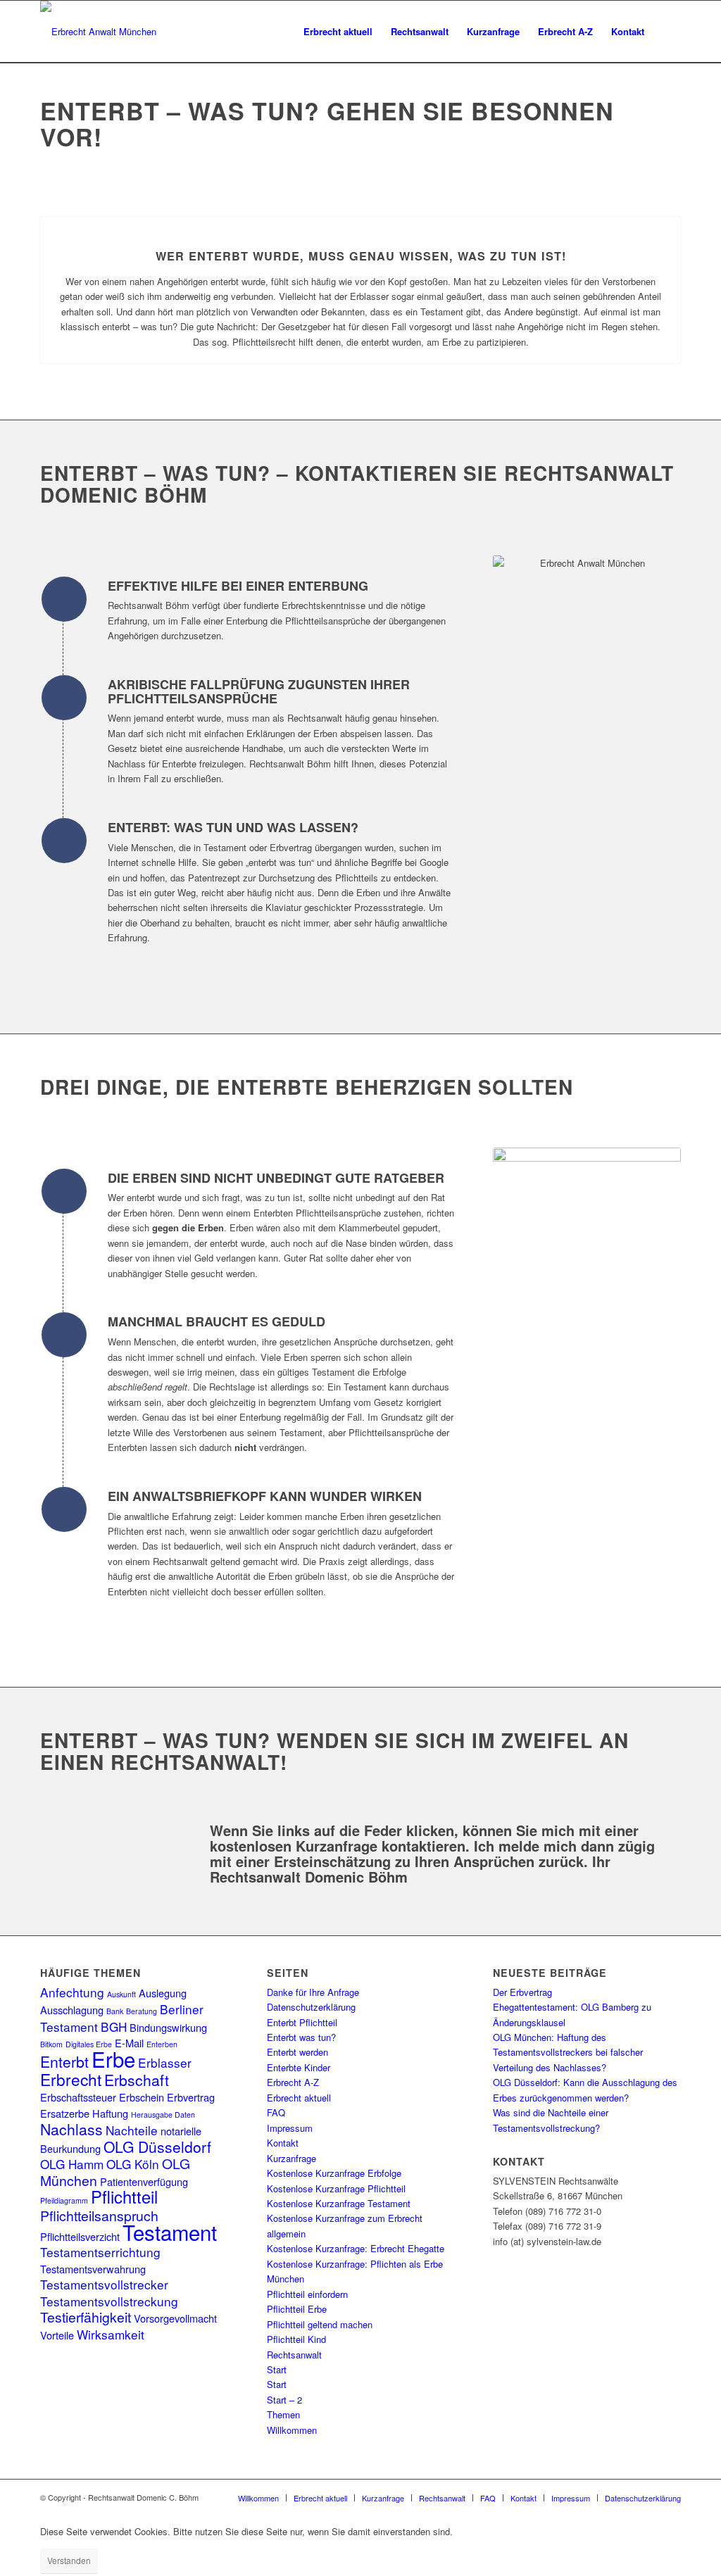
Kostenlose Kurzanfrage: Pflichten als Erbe (355, 2264)
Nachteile (132, 2130)
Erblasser (165, 2062)
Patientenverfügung (144, 2181)
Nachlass (71, 2129)
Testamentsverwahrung (93, 2269)
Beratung (142, 2011)
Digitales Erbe (89, 2044)
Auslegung (163, 1993)
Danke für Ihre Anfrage (313, 1992)
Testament (170, 2232)
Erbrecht (71, 2079)
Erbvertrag (191, 2097)
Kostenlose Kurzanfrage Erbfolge (334, 2173)
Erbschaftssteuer (78, 2097)
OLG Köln (133, 2164)
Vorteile (57, 2335)
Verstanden (69, 2560)
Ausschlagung (72, 2010)
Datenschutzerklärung (311, 2007)
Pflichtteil (124, 2197)
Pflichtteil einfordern (307, 2294)
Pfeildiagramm (64, 2200)
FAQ (276, 2112)
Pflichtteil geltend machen (320, 2324)
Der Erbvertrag (522, 1992)
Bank (115, 2011)
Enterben (162, 2044)
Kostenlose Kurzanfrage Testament (339, 2203)
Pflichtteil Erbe (297, 2309)
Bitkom (51, 2044)
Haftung (110, 2113)
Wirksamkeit (111, 2334)
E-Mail (129, 2043)
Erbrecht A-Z (293, 2082)
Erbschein (142, 2097)
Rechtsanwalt (294, 2355)
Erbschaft (137, 2080)
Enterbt (64, 2061)
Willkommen (292, 2430)
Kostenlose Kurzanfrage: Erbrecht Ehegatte (356, 2248)
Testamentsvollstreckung (109, 2301)
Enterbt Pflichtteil (302, 2022)
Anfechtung (72, 1992)
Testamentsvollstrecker (104, 2284)
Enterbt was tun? (301, 2037)
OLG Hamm (72, 2164)
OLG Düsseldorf (157, 2147)
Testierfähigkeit (86, 2317)
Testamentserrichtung (100, 2252)
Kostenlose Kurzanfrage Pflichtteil (336, 2188)
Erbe (113, 2059)
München (286, 2279)
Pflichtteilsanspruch (99, 2216)
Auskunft (121, 1994)
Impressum (290, 2128)
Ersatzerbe (65, 2113)
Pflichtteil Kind (296, 2339)
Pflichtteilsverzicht (80, 2236)
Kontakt (283, 2143)
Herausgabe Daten (163, 2115)
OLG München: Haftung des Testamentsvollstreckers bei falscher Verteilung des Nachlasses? (568, 2052)
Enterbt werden (297, 2052)
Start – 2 (284, 2400)
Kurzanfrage (291, 2158)
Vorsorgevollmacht (175, 2318)
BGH (114, 2027)
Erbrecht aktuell (299, 2098)
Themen (283, 2414)
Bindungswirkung (168, 2027)
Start (277, 2369)
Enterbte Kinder (299, 2067)
